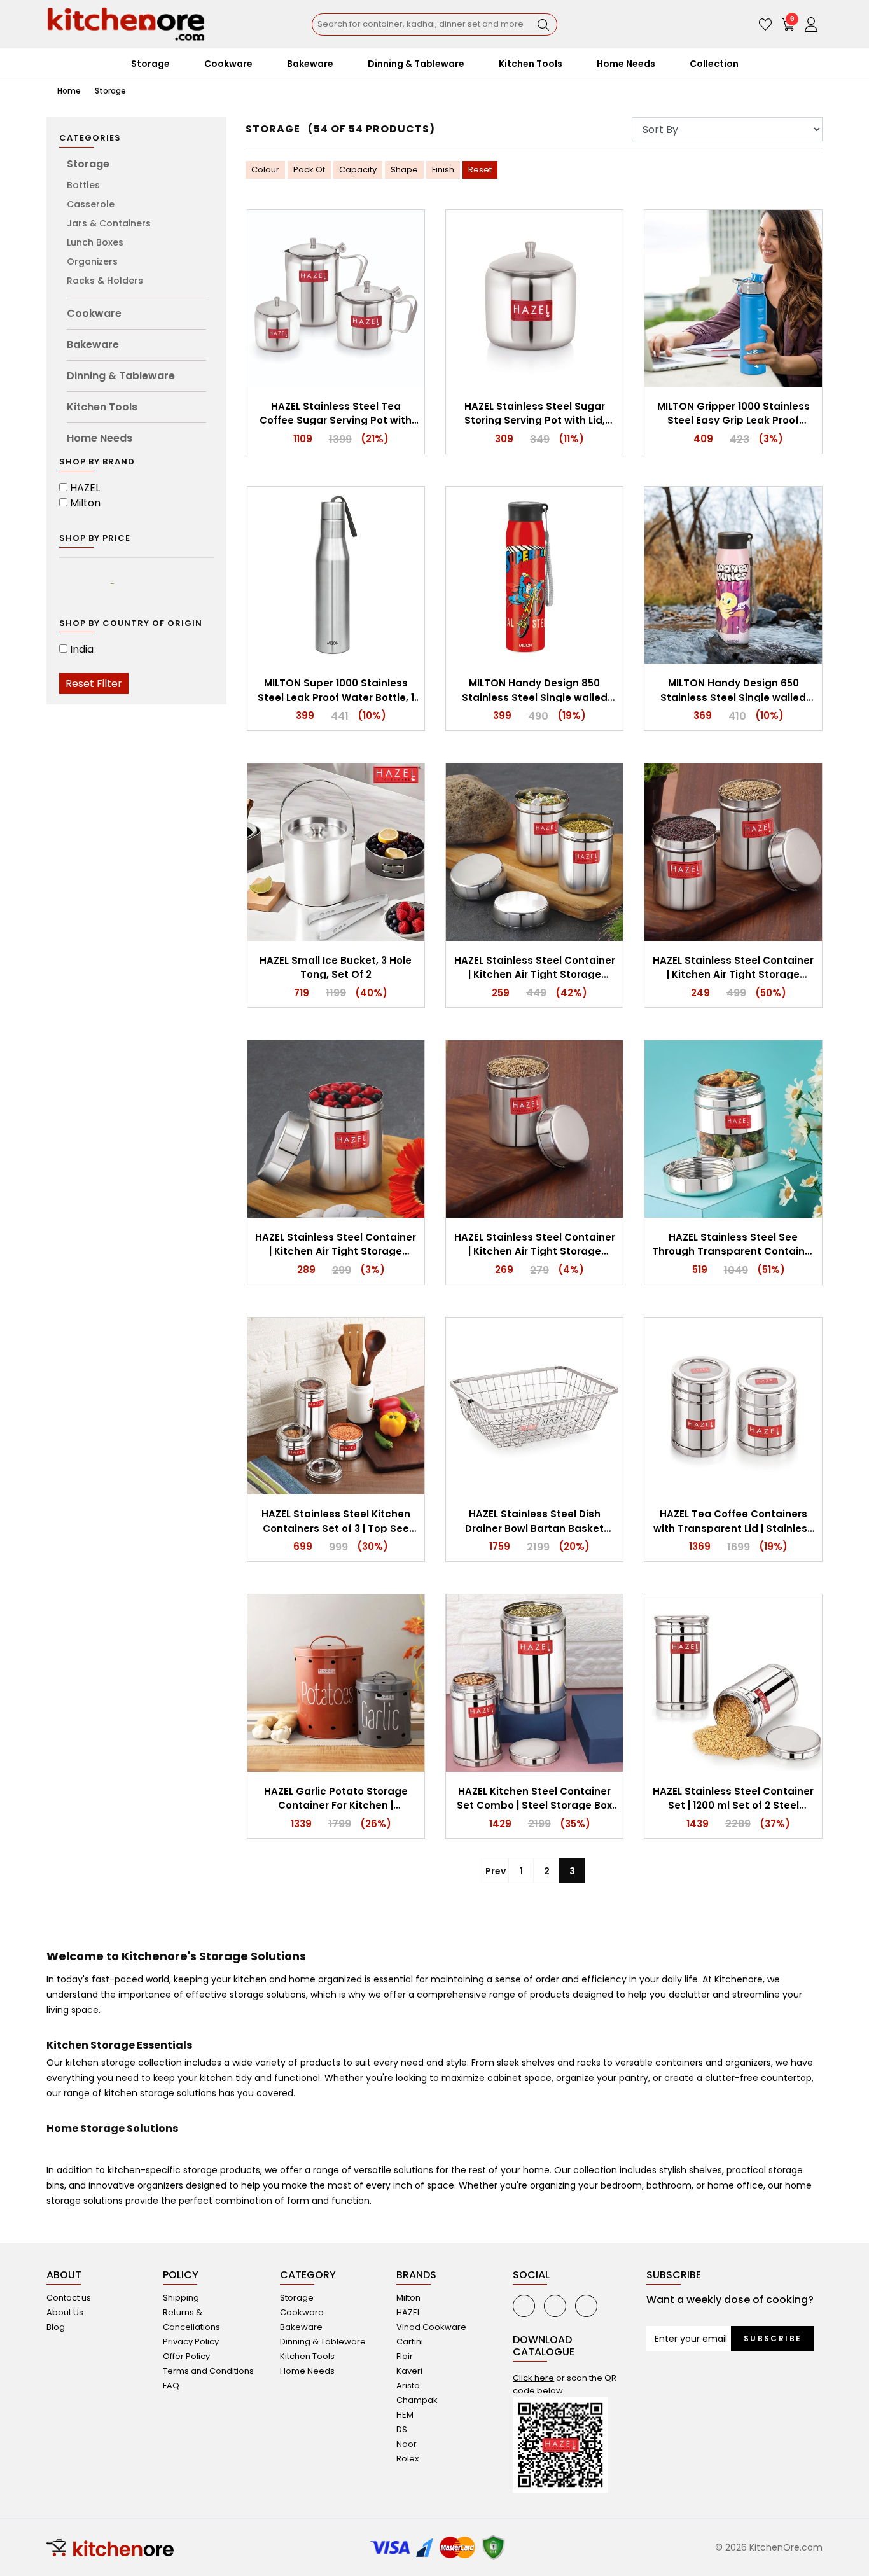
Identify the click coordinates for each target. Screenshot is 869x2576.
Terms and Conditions (208, 2371)
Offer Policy (186, 2356)
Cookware (94, 313)
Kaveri (409, 2371)
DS (402, 2429)
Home (68, 91)
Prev (496, 1871)
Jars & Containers (109, 223)
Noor (407, 2444)
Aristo (408, 2385)
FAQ (171, 2385)
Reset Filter (94, 684)
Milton (85, 503)
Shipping (181, 2298)
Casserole (91, 204)
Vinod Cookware (431, 2327)
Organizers (92, 261)
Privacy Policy (191, 2342)
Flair (405, 2356)
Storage (110, 91)
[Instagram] (586, 2306)
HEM (405, 2415)
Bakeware (93, 345)
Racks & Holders (105, 281)
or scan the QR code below (565, 2384)
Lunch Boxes (95, 242)
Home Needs (100, 438)
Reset (480, 170)
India (82, 649)
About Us (65, 2312)
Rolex (407, 2459)
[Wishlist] (765, 24)
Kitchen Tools (102, 407)
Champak (417, 2400)
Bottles (83, 185)
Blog (56, 2327)
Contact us (69, 2298)
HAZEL (85, 488)
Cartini (410, 2342)
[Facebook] (555, 2306)
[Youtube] (524, 2306)
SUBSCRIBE (773, 2338)
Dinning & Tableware (121, 376)
